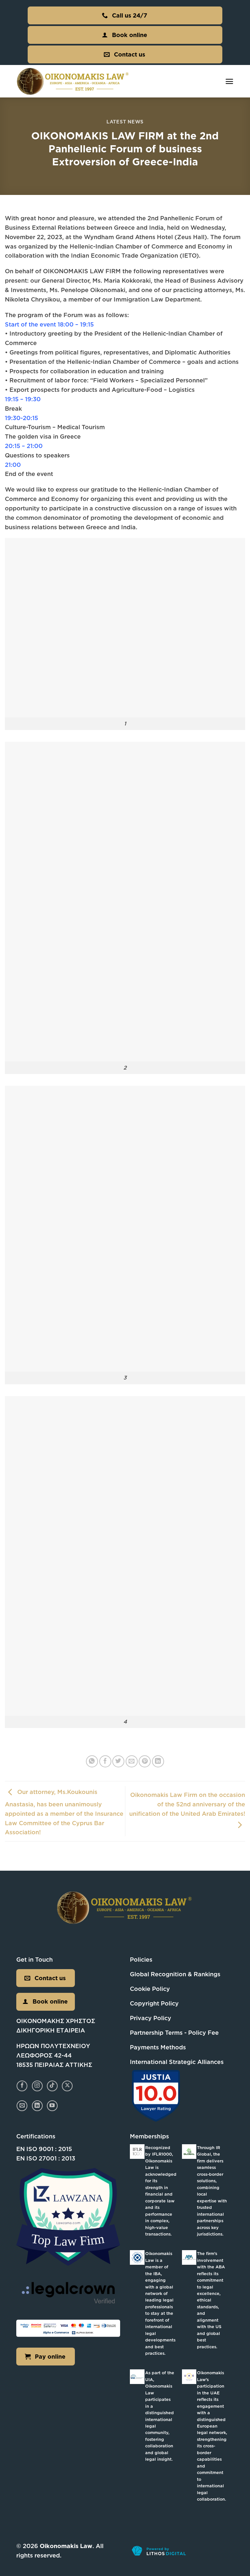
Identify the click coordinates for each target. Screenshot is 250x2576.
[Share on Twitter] (118, 1761)
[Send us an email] (22, 2106)
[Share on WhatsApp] (92, 1761)
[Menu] (229, 81)
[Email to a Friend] (132, 1761)
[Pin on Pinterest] (145, 1761)
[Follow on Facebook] (22, 2086)
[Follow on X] (67, 2086)
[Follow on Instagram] (37, 2086)
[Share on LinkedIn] (158, 1761)
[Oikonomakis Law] (73, 81)
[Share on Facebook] (105, 1761)
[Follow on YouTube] (52, 2106)
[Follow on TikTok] (52, 2086)
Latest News (125, 122)
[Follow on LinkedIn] (37, 2106)
